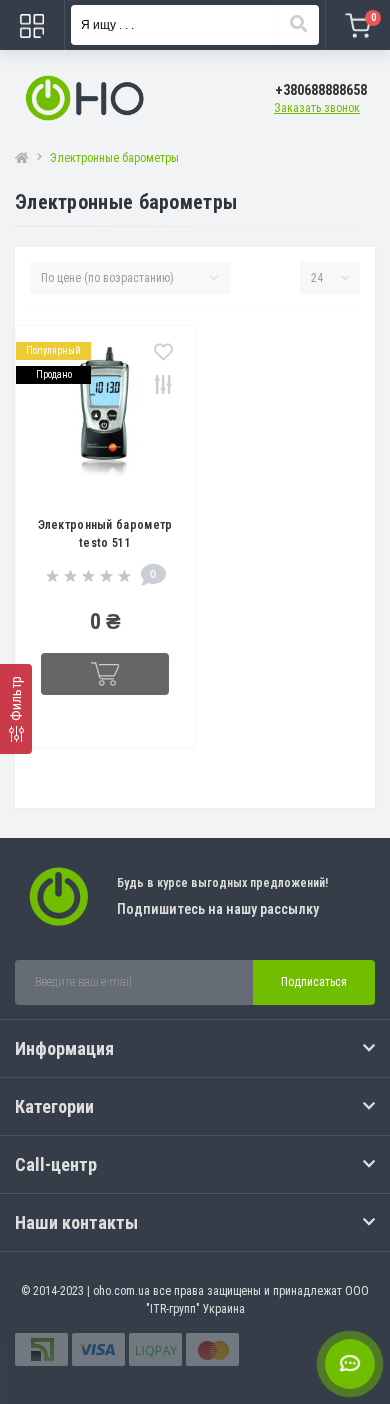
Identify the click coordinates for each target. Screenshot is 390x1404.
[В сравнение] (163, 386)
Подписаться (314, 982)
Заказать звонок (317, 108)
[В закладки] (163, 353)
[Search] (298, 25)
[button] (321, 90)
